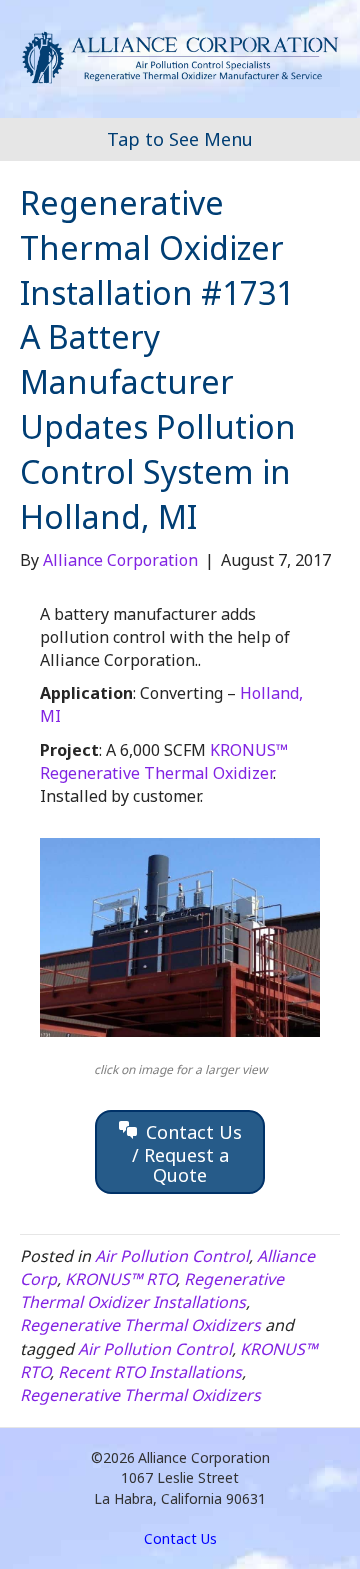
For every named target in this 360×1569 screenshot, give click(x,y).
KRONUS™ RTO (120, 1279)
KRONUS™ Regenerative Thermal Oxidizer (164, 761)
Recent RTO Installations (150, 1372)
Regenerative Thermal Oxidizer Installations (152, 1290)
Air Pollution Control (172, 1256)
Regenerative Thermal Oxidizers (140, 1325)
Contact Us (180, 1538)
